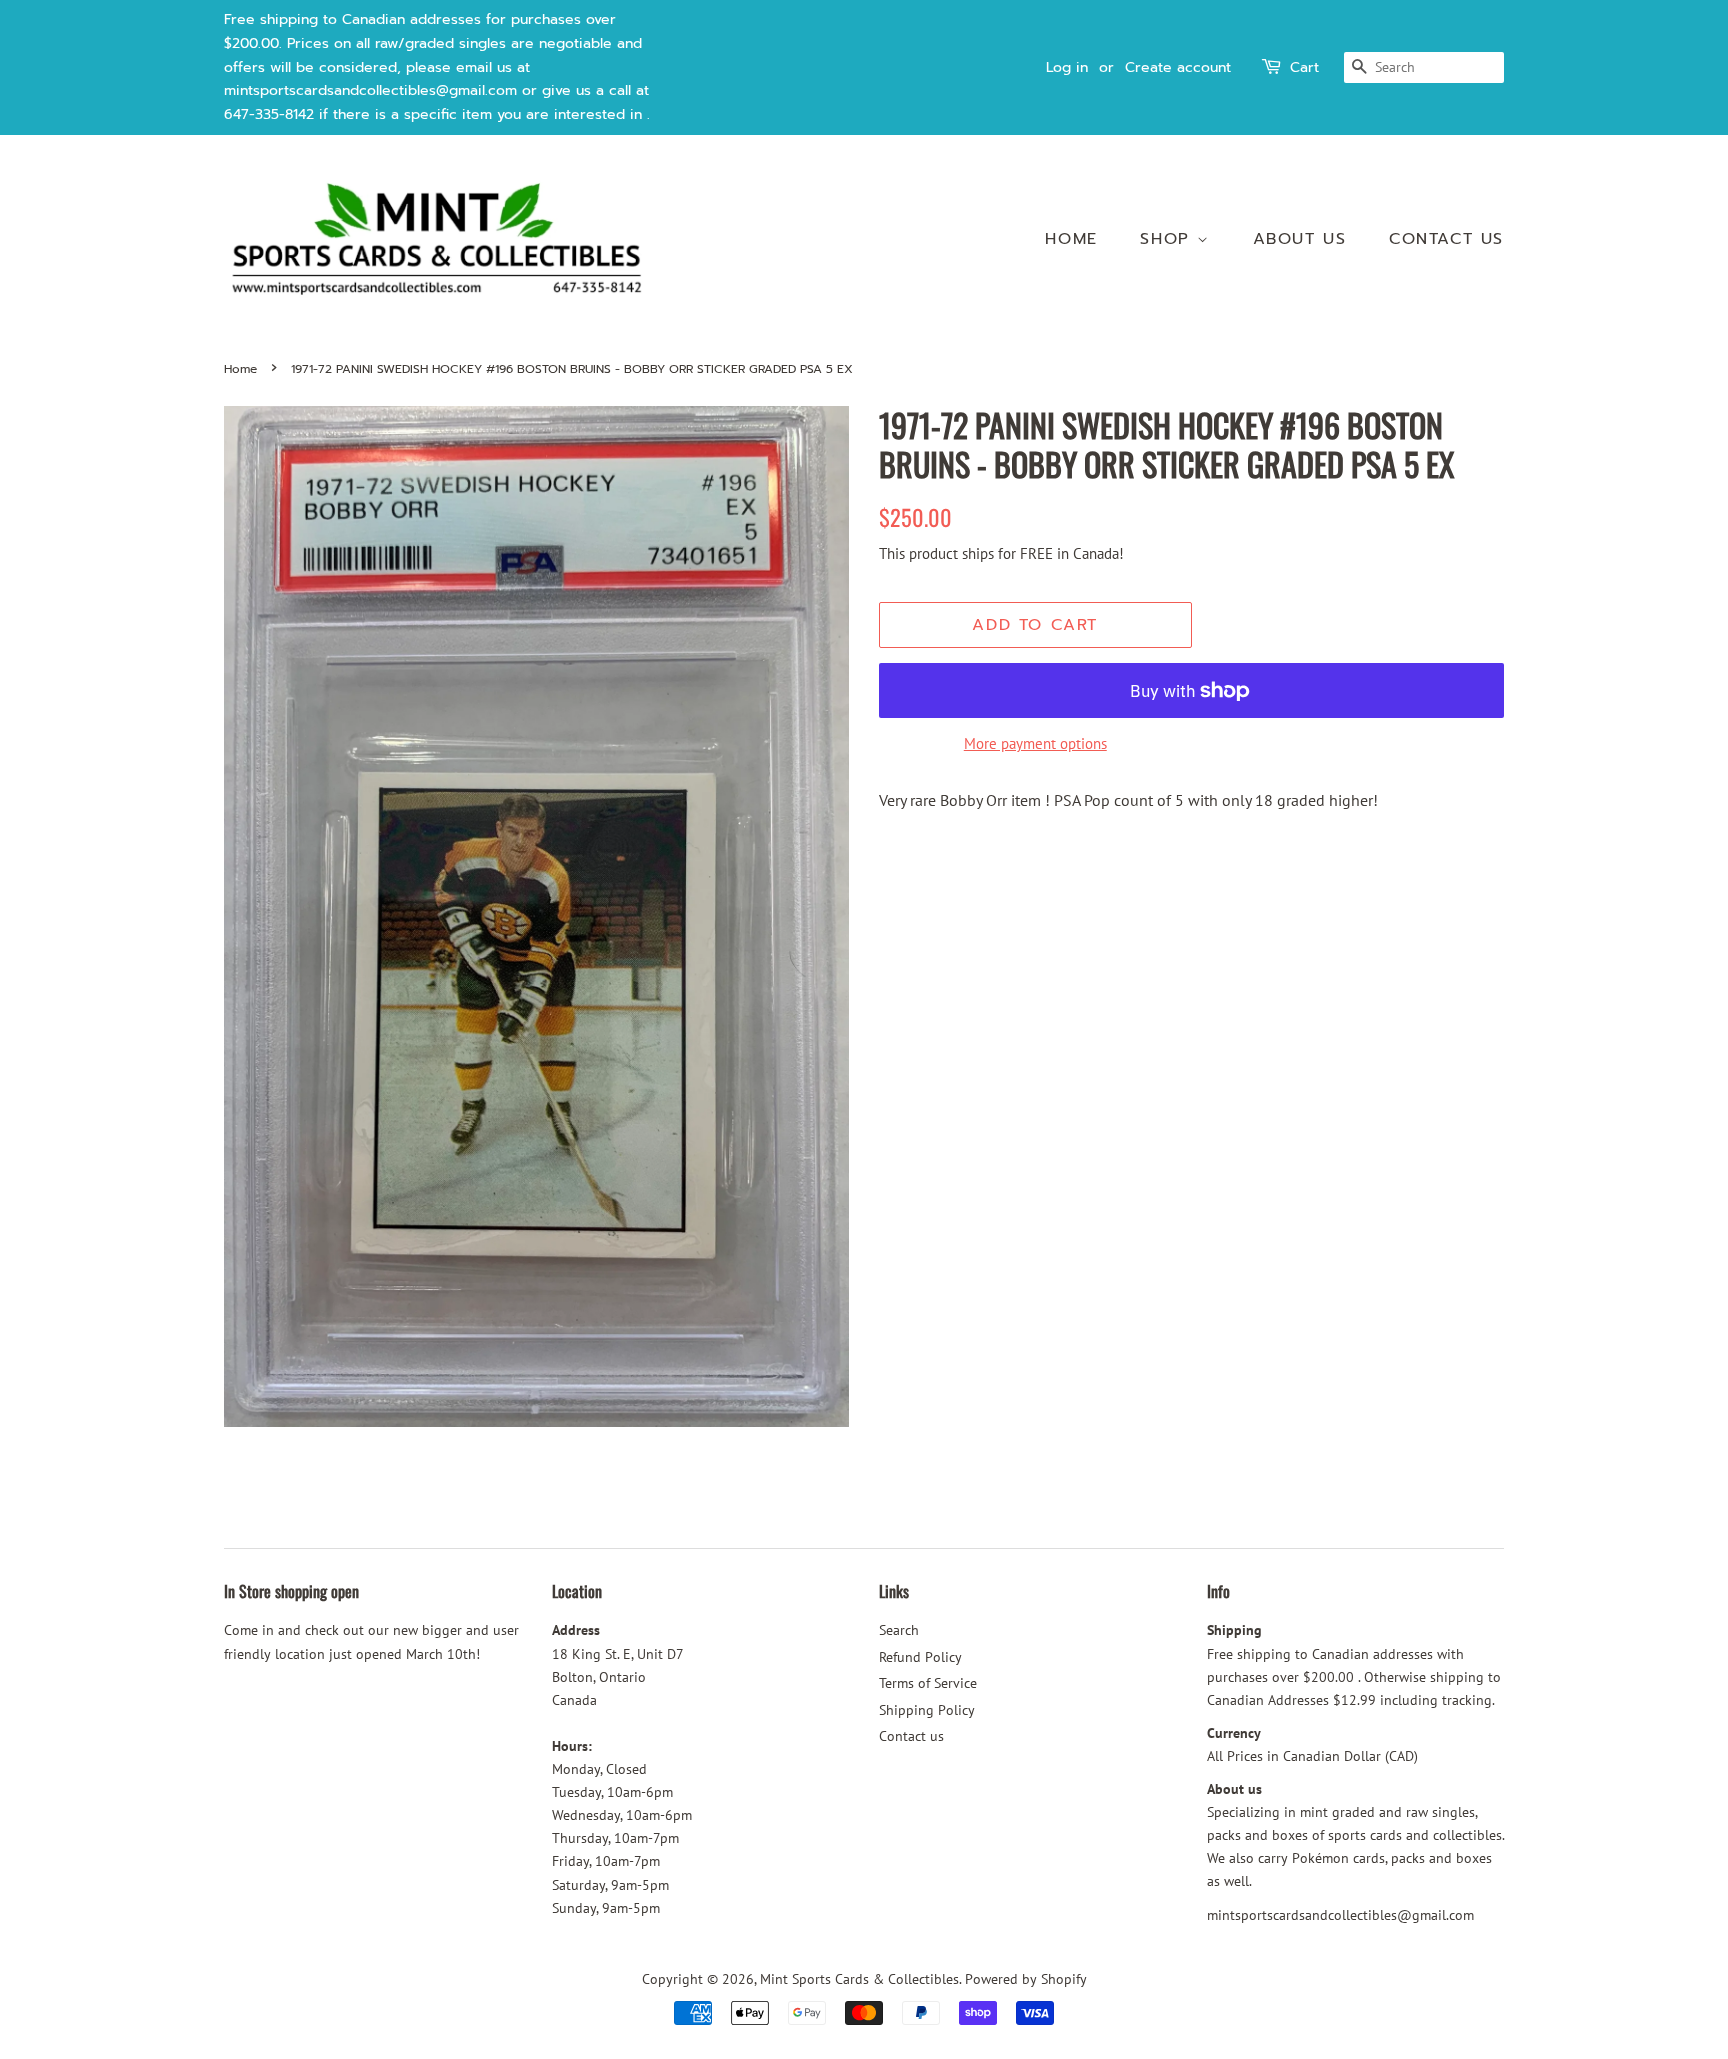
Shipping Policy (927, 1710)
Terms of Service (928, 1683)
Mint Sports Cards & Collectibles (859, 1979)
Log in (1067, 67)
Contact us (1446, 239)
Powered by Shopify (1026, 1979)
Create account (1178, 67)
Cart (1304, 67)
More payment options (1035, 743)
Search (899, 1630)
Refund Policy (920, 1657)
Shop (1168, 239)
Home (1071, 239)
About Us (1300, 239)
